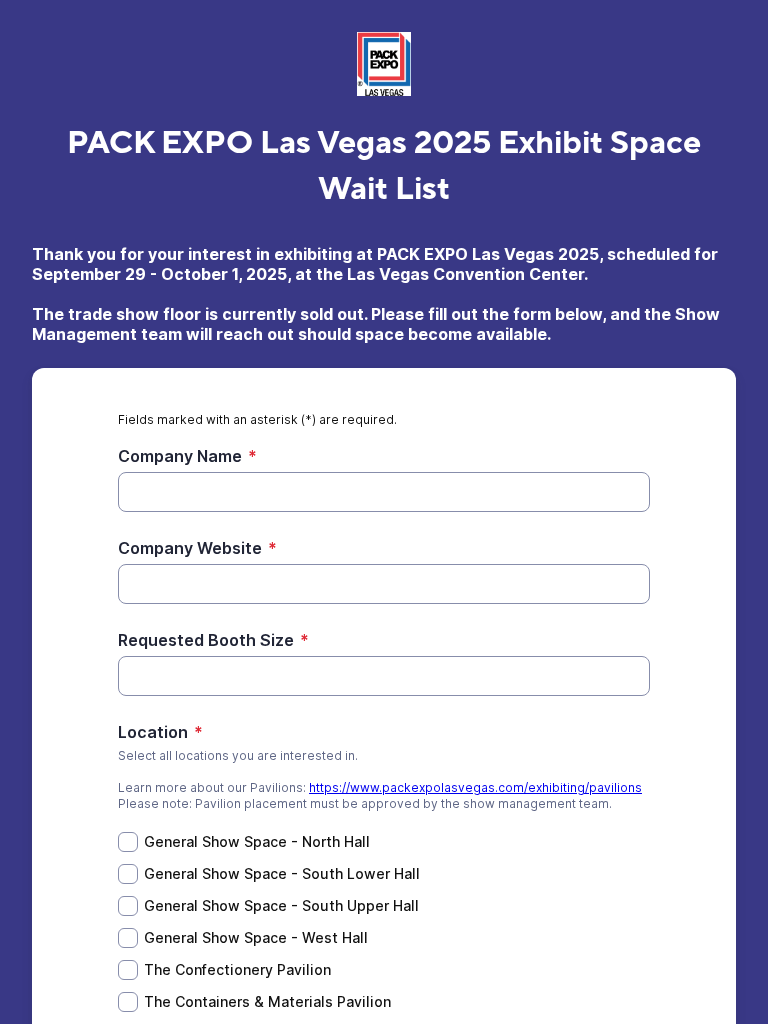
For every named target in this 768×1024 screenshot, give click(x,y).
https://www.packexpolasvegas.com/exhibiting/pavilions (475, 787)
